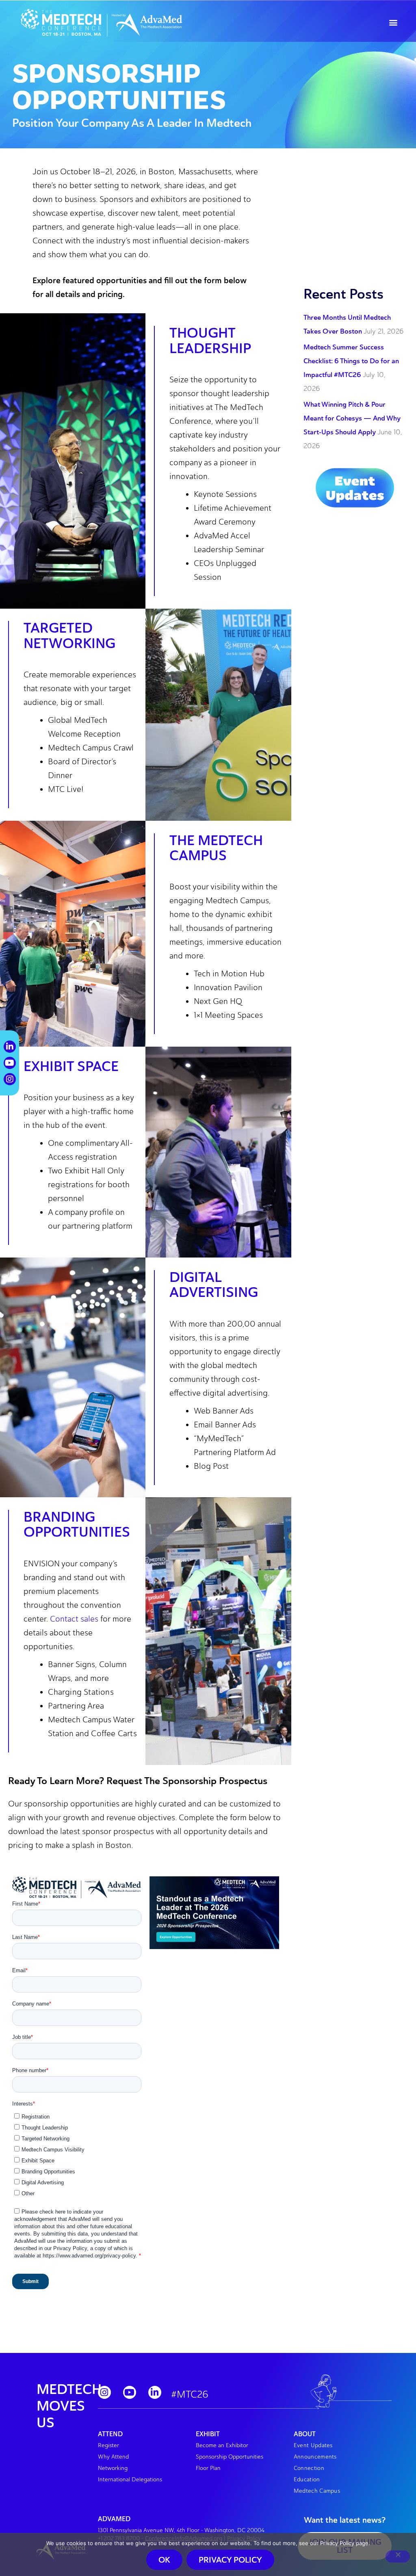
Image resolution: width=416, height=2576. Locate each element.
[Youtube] (130, 2392)
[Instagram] (104, 2392)
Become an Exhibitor (222, 2445)
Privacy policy (230, 2560)
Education (307, 2480)
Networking (113, 2468)
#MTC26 (190, 2394)
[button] (393, 23)
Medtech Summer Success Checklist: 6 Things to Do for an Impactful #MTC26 (351, 361)
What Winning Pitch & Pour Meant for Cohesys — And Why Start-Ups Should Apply (352, 418)
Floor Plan (208, 2468)
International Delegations (130, 2480)
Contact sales (74, 1619)
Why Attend (113, 2457)
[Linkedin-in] (155, 2392)
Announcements (315, 2457)
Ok (164, 2560)
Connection (309, 2468)
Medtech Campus (317, 2491)
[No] (398, 2556)
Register (108, 2445)
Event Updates (313, 2445)
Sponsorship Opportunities (230, 2457)
